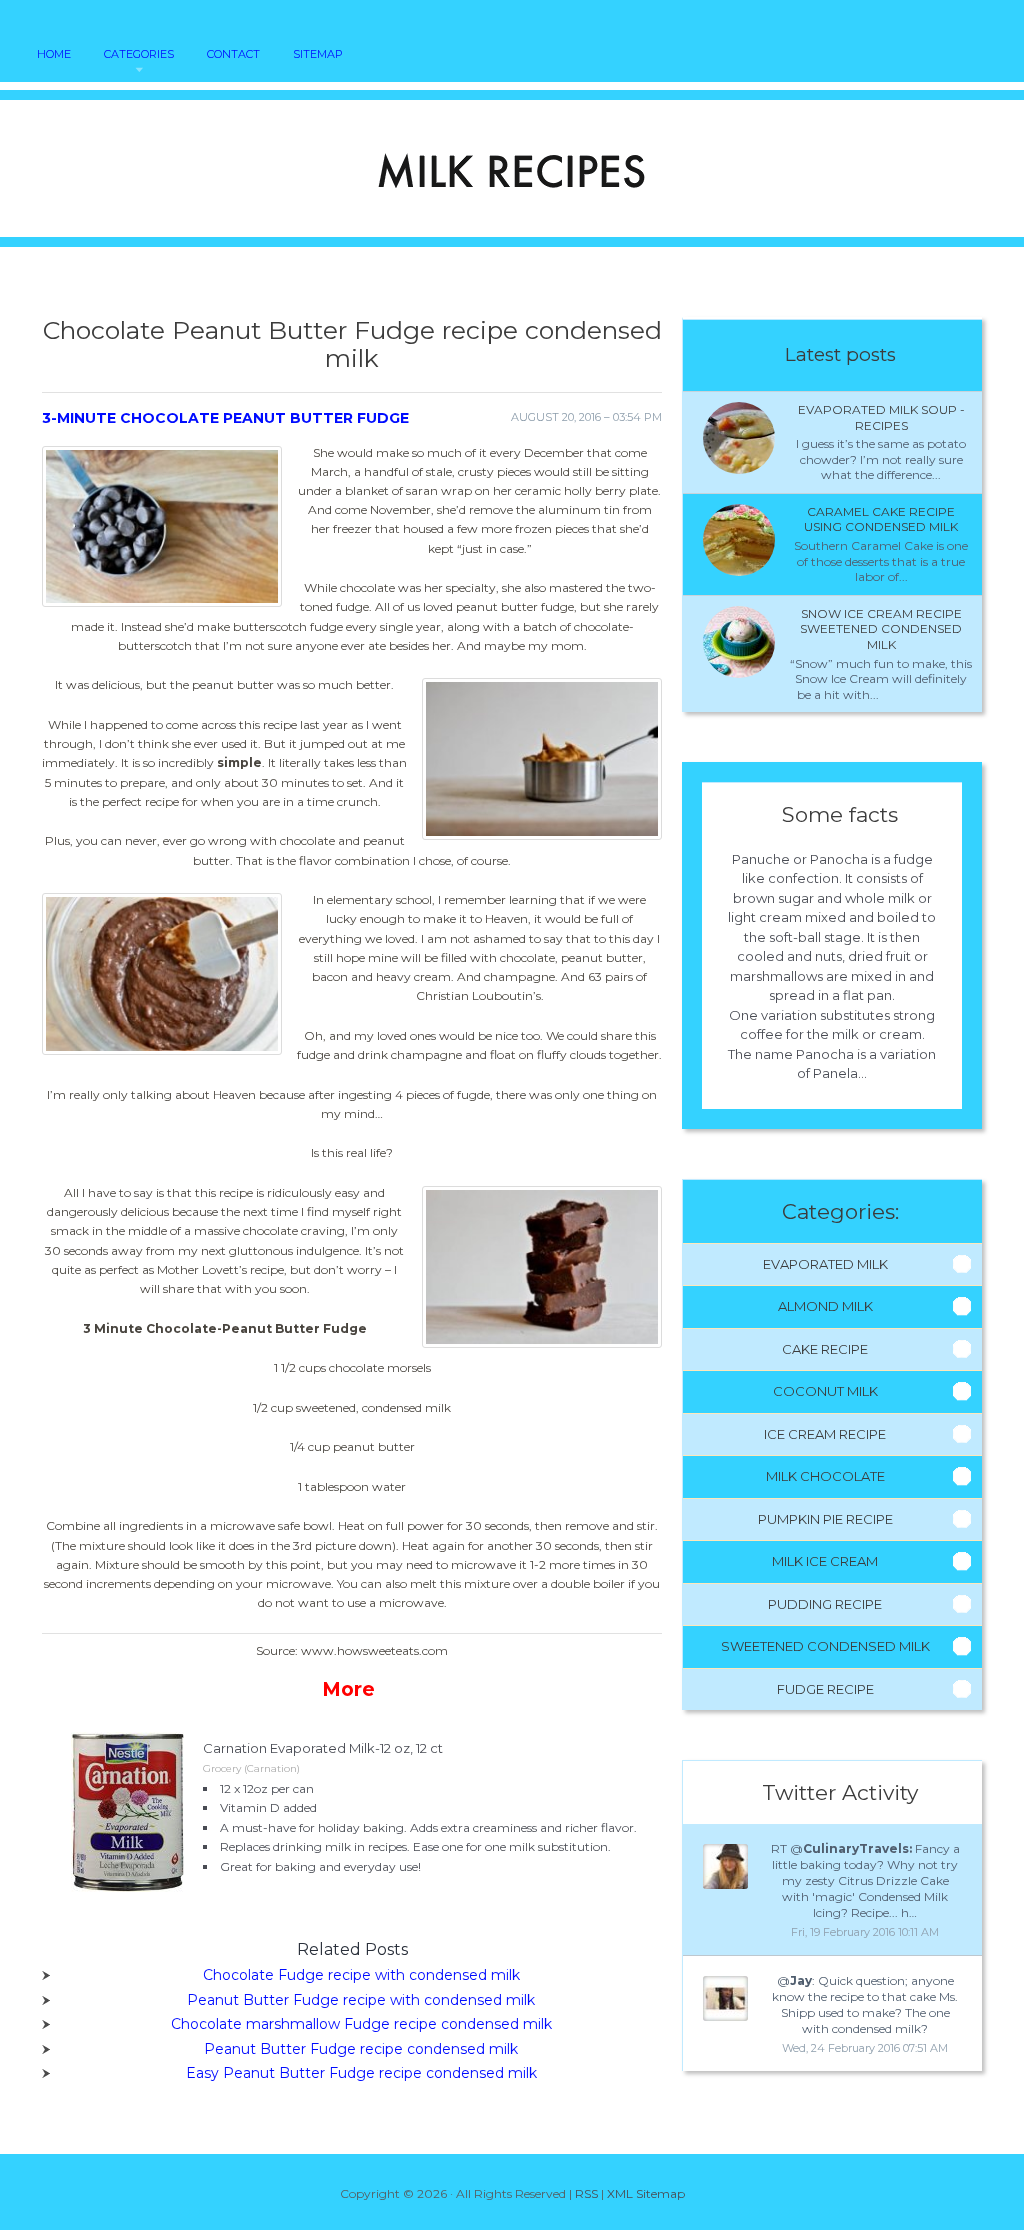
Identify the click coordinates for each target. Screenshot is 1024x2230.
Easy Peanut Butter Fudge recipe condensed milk (361, 2073)
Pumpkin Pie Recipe (825, 1519)
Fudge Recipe (825, 1689)
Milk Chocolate (825, 1476)
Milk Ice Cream (825, 1561)
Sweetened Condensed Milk (825, 1646)
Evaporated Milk (825, 1264)
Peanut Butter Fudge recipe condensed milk (361, 2049)
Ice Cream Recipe (825, 1434)
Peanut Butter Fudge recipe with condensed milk (361, 2000)
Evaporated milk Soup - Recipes (881, 417)
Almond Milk (825, 1306)
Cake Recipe (825, 1349)
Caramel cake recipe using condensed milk (881, 519)
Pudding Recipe (825, 1604)
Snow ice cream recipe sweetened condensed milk (881, 629)
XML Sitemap (646, 2193)
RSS (586, 2193)
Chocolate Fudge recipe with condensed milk (361, 1975)
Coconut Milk (825, 1391)
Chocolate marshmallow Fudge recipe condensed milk (361, 2024)
